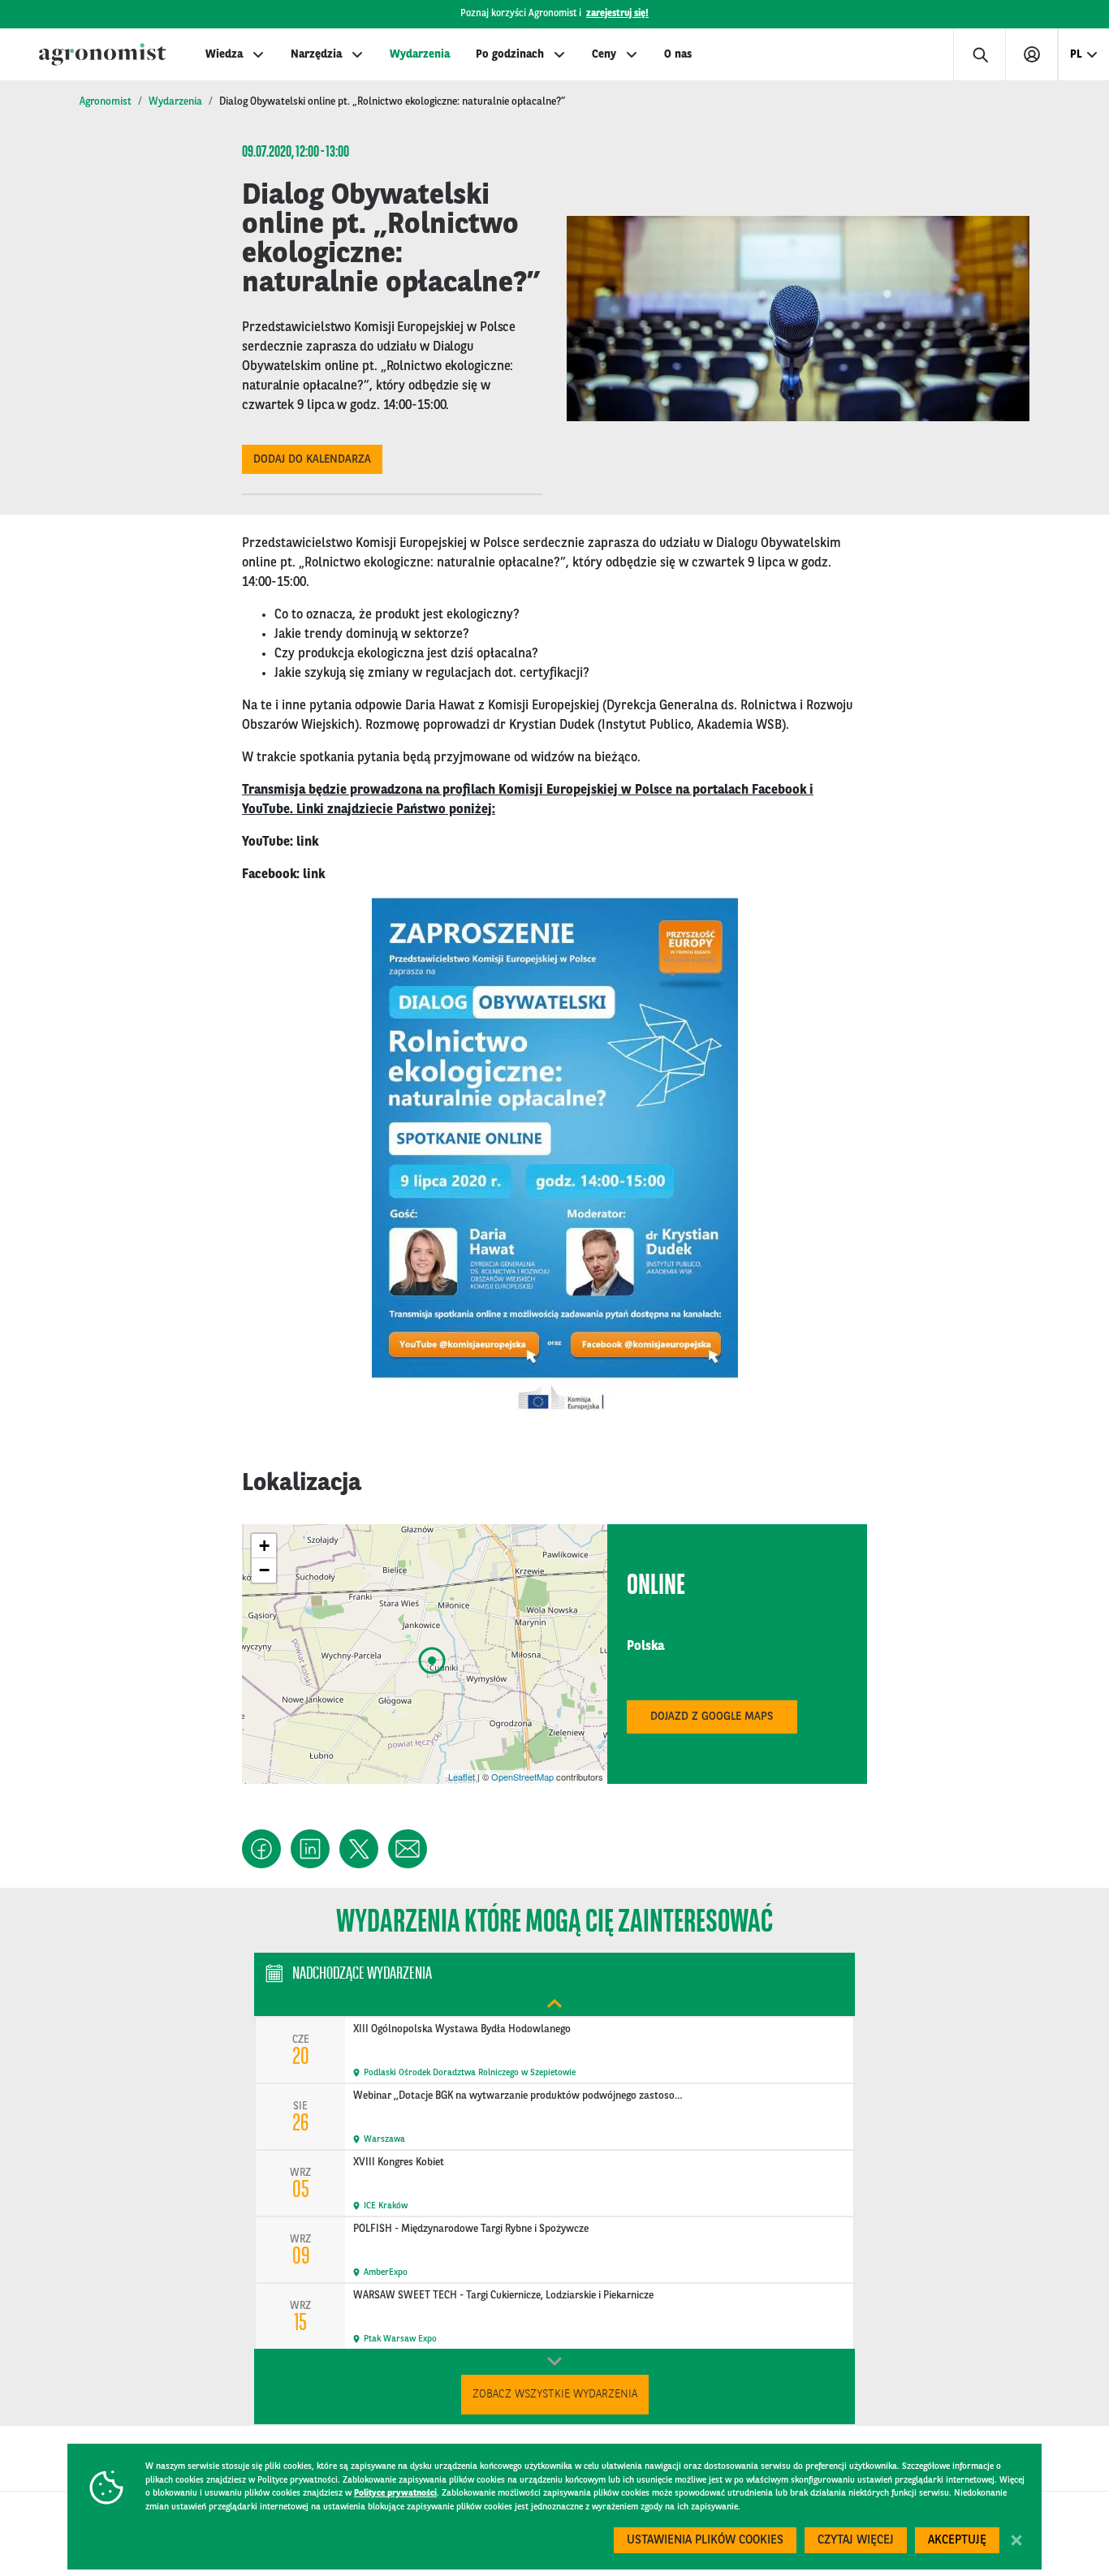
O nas (678, 54)
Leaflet (462, 1777)
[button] (261, 1849)
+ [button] (264, 1546)
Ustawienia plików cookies (705, 2541)
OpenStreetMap (522, 1777)
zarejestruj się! (617, 14)
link (307, 842)
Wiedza (224, 54)
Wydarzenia (420, 54)
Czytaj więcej (856, 2541)
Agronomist (106, 102)
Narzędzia (316, 54)
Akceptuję (957, 2541)
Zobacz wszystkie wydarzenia (555, 2394)
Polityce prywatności (395, 2494)
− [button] (264, 1570)
